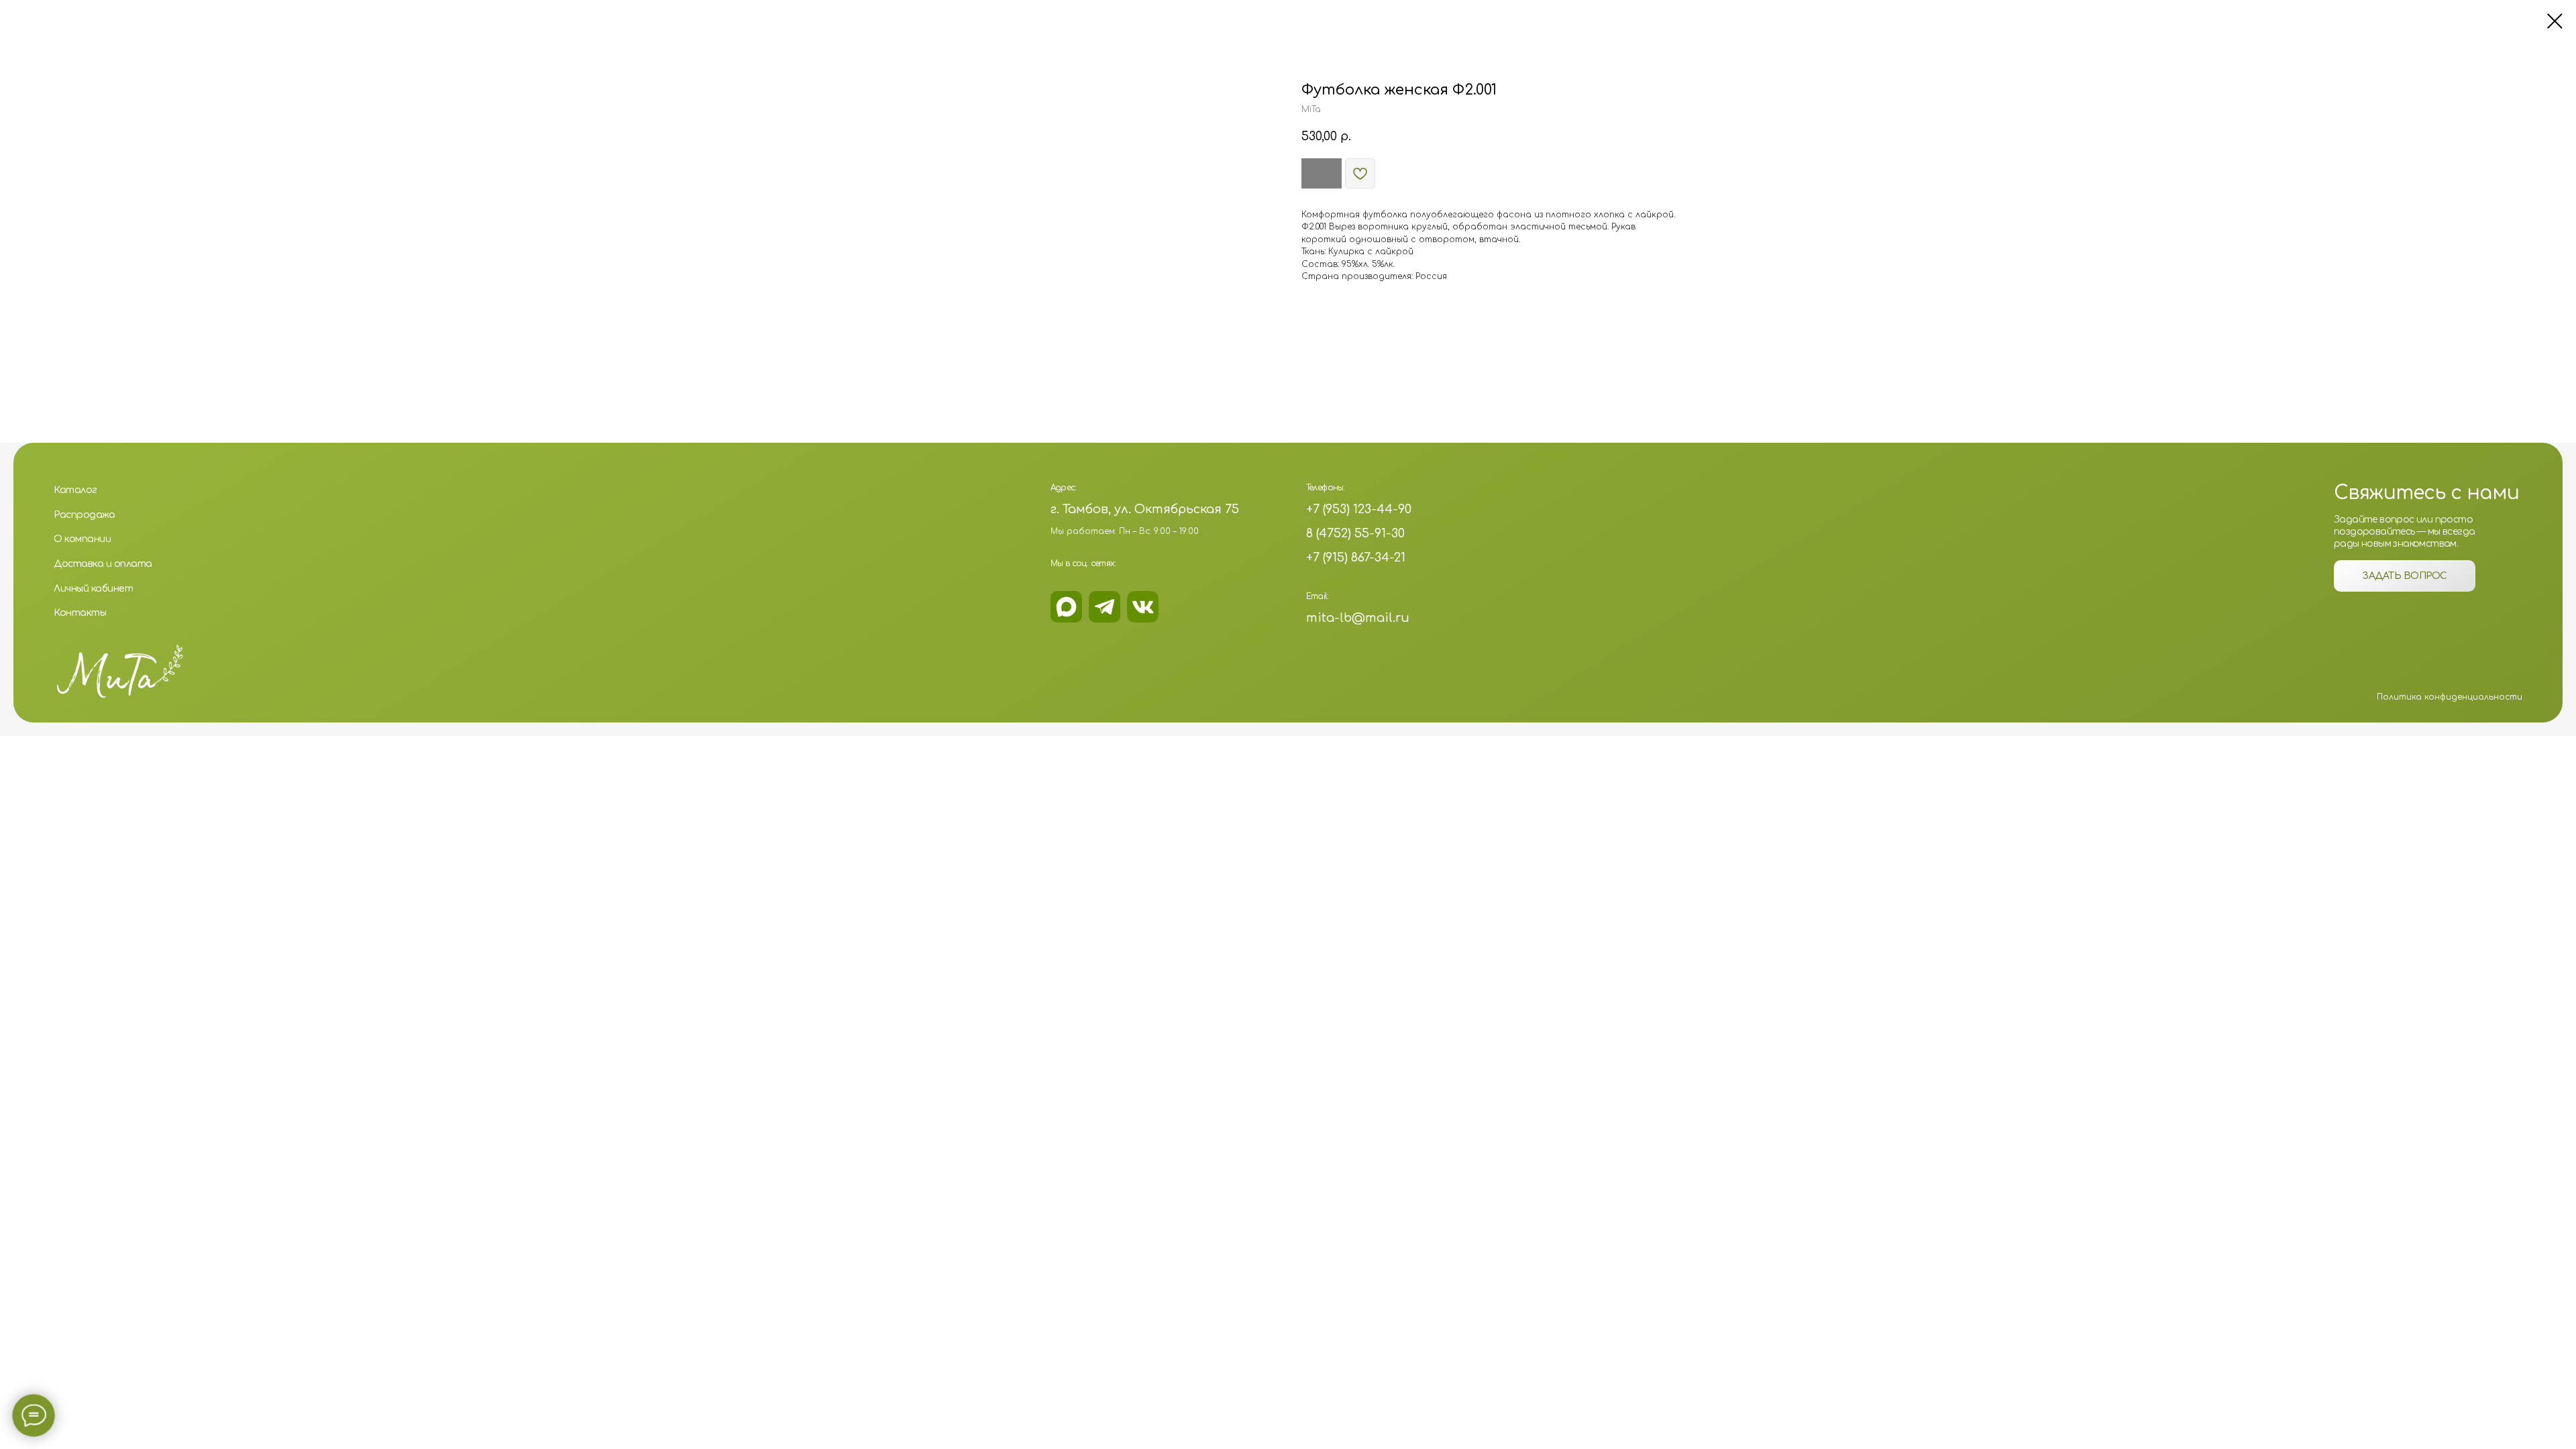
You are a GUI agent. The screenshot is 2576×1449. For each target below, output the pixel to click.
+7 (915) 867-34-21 (1356, 557)
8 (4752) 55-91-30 (1355, 533)
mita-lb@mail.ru (1358, 618)
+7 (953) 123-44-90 (1359, 509)
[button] (2405, 576)
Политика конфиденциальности (2450, 697)
